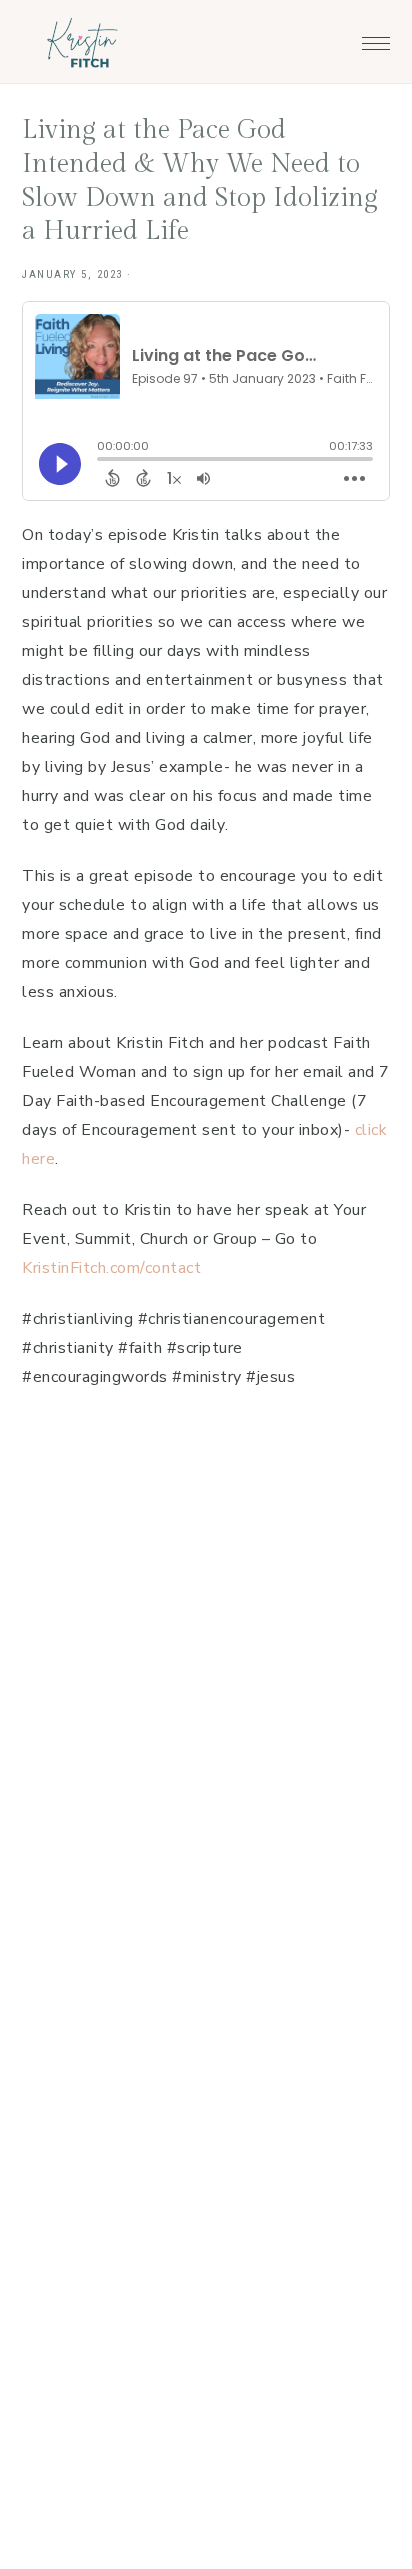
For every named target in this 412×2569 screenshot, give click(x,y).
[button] (376, 38)
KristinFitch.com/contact (111, 1268)
